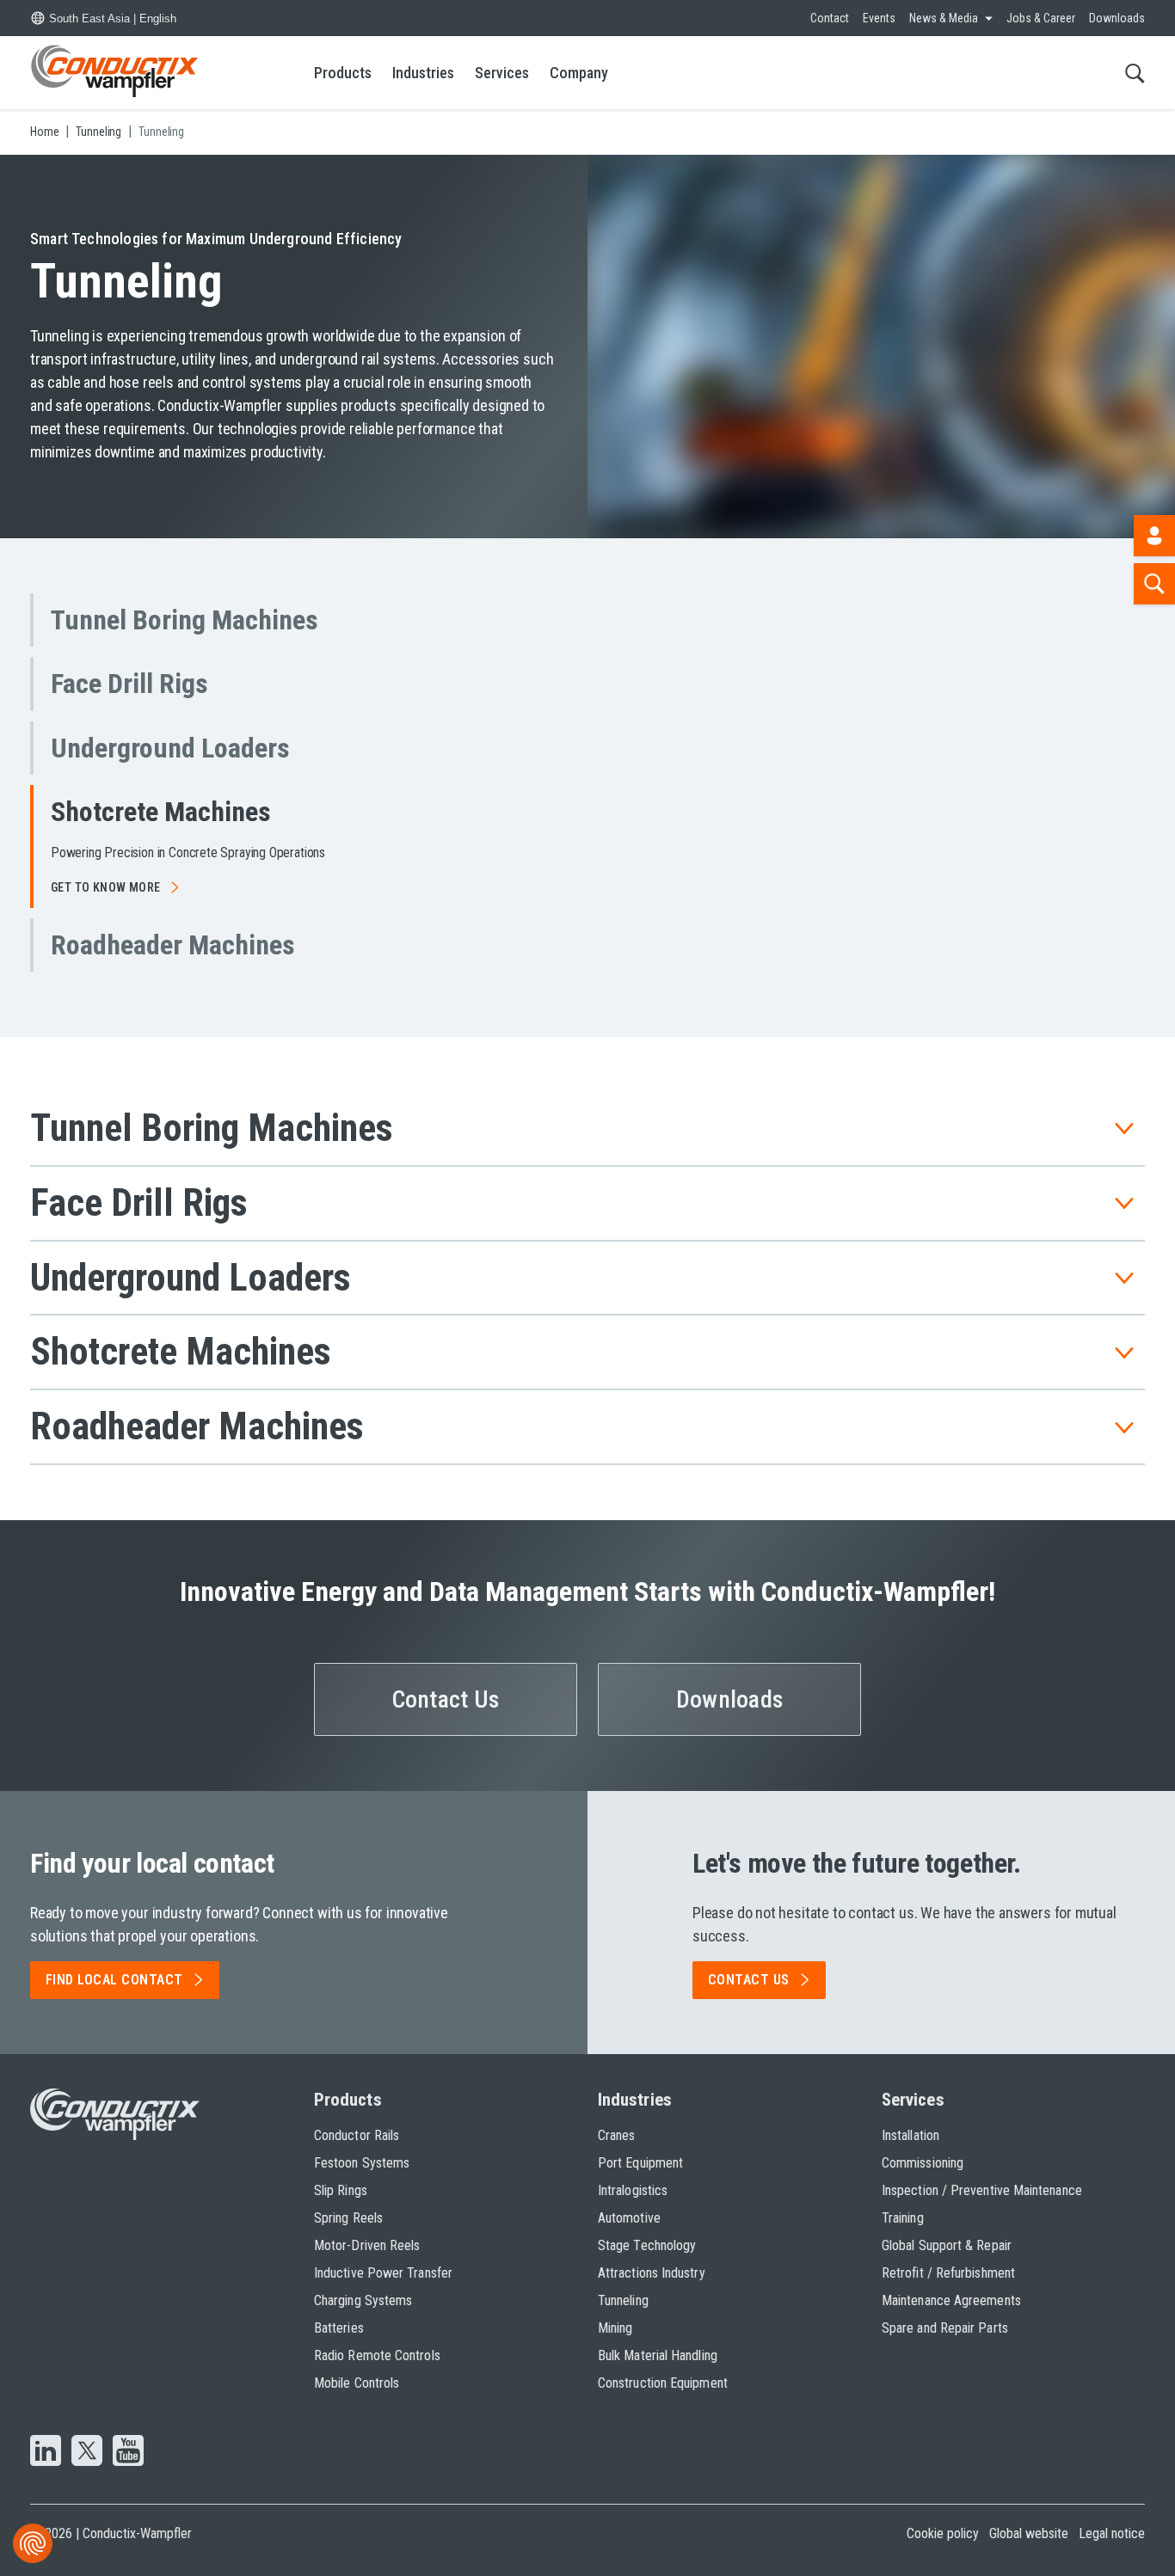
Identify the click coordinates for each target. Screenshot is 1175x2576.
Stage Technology (647, 2245)
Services (502, 73)
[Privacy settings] (33, 2543)
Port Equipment (640, 2163)
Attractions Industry (652, 2273)
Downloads (1117, 18)
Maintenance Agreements (951, 2300)
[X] (87, 2452)
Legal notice (1112, 2533)
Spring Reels (348, 2218)
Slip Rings (341, 2190)
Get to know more (106, 887)
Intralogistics (633, 2190)
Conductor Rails (357, 2135)
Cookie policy (943, 2533)
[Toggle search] (1135, 73)
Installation (910, 2135)
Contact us (749, 1980)
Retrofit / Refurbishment (948, 2273)
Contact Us (446, 1699)
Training (903, 2218)
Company (579, 73)
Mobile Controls (357, 2383)
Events (879, 18)
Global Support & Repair (947, 2245)
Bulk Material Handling (658, 2355)
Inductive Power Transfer (383, 2273)
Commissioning (923, 2163)
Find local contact (114, 1980)
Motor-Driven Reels (367, 2245)
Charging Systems (363, 2300)
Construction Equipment (663, 2383)
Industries (423, 73)
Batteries (339, 2328)
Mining (615, 2328)
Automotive (629, 2218)
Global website (1029, 2533)
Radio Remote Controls (377, 2355)
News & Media (944, 18)
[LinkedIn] (46, 2452)
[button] (209, 620)
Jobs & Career (1041, 18)
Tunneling (623, 2300)
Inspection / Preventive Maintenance (982, 2190)
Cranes (616, 2135)
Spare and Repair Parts (945, 2328)
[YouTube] (128, 2452)
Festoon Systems (362, 2163)
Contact (830, 18)
